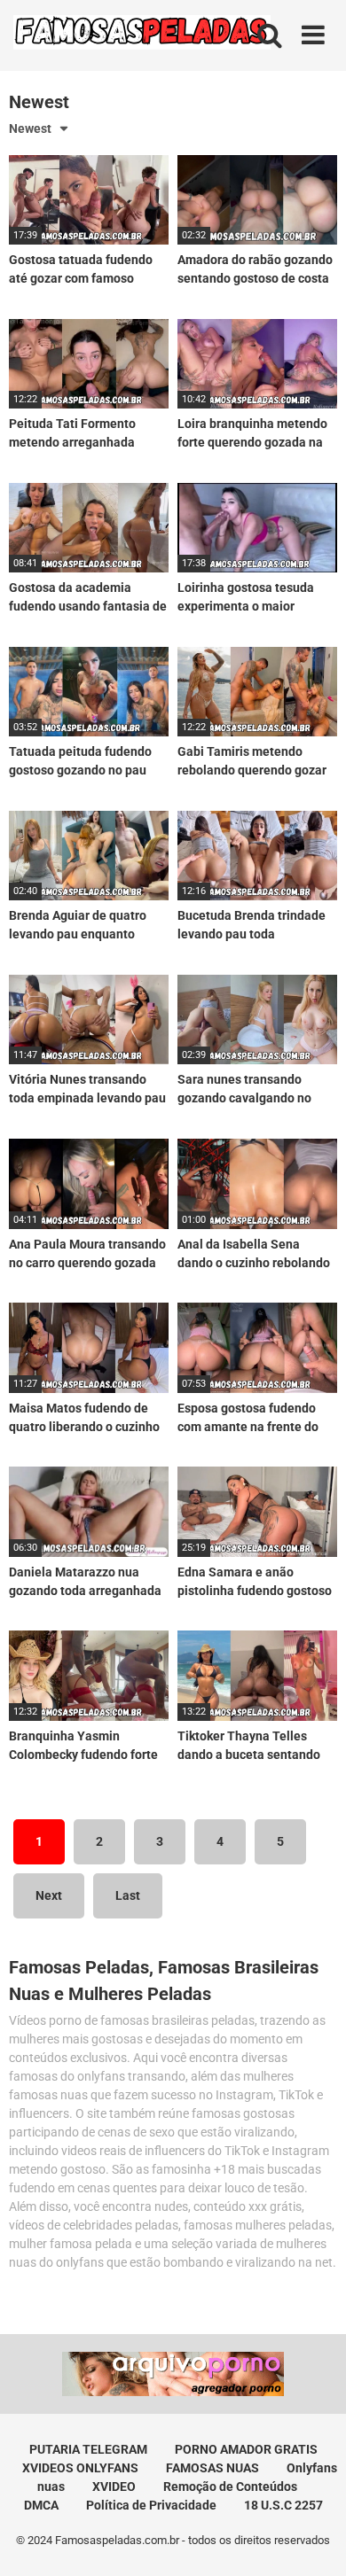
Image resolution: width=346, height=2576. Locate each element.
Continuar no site (173, 1407)
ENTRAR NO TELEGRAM (173, 1354)
